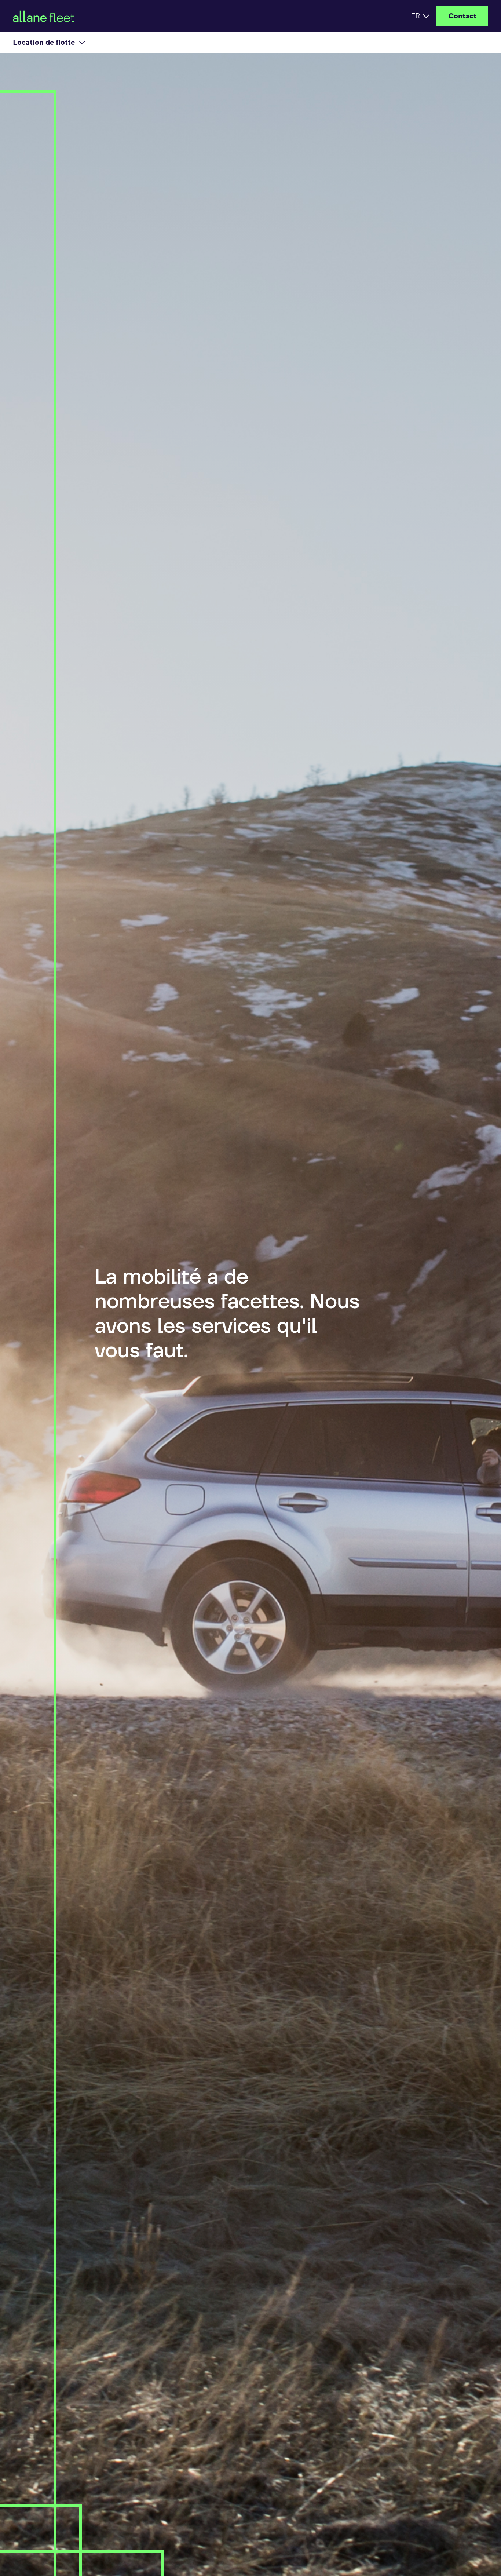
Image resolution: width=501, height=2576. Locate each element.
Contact (462, 16)
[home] (112, 16)
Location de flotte (44, 43)
